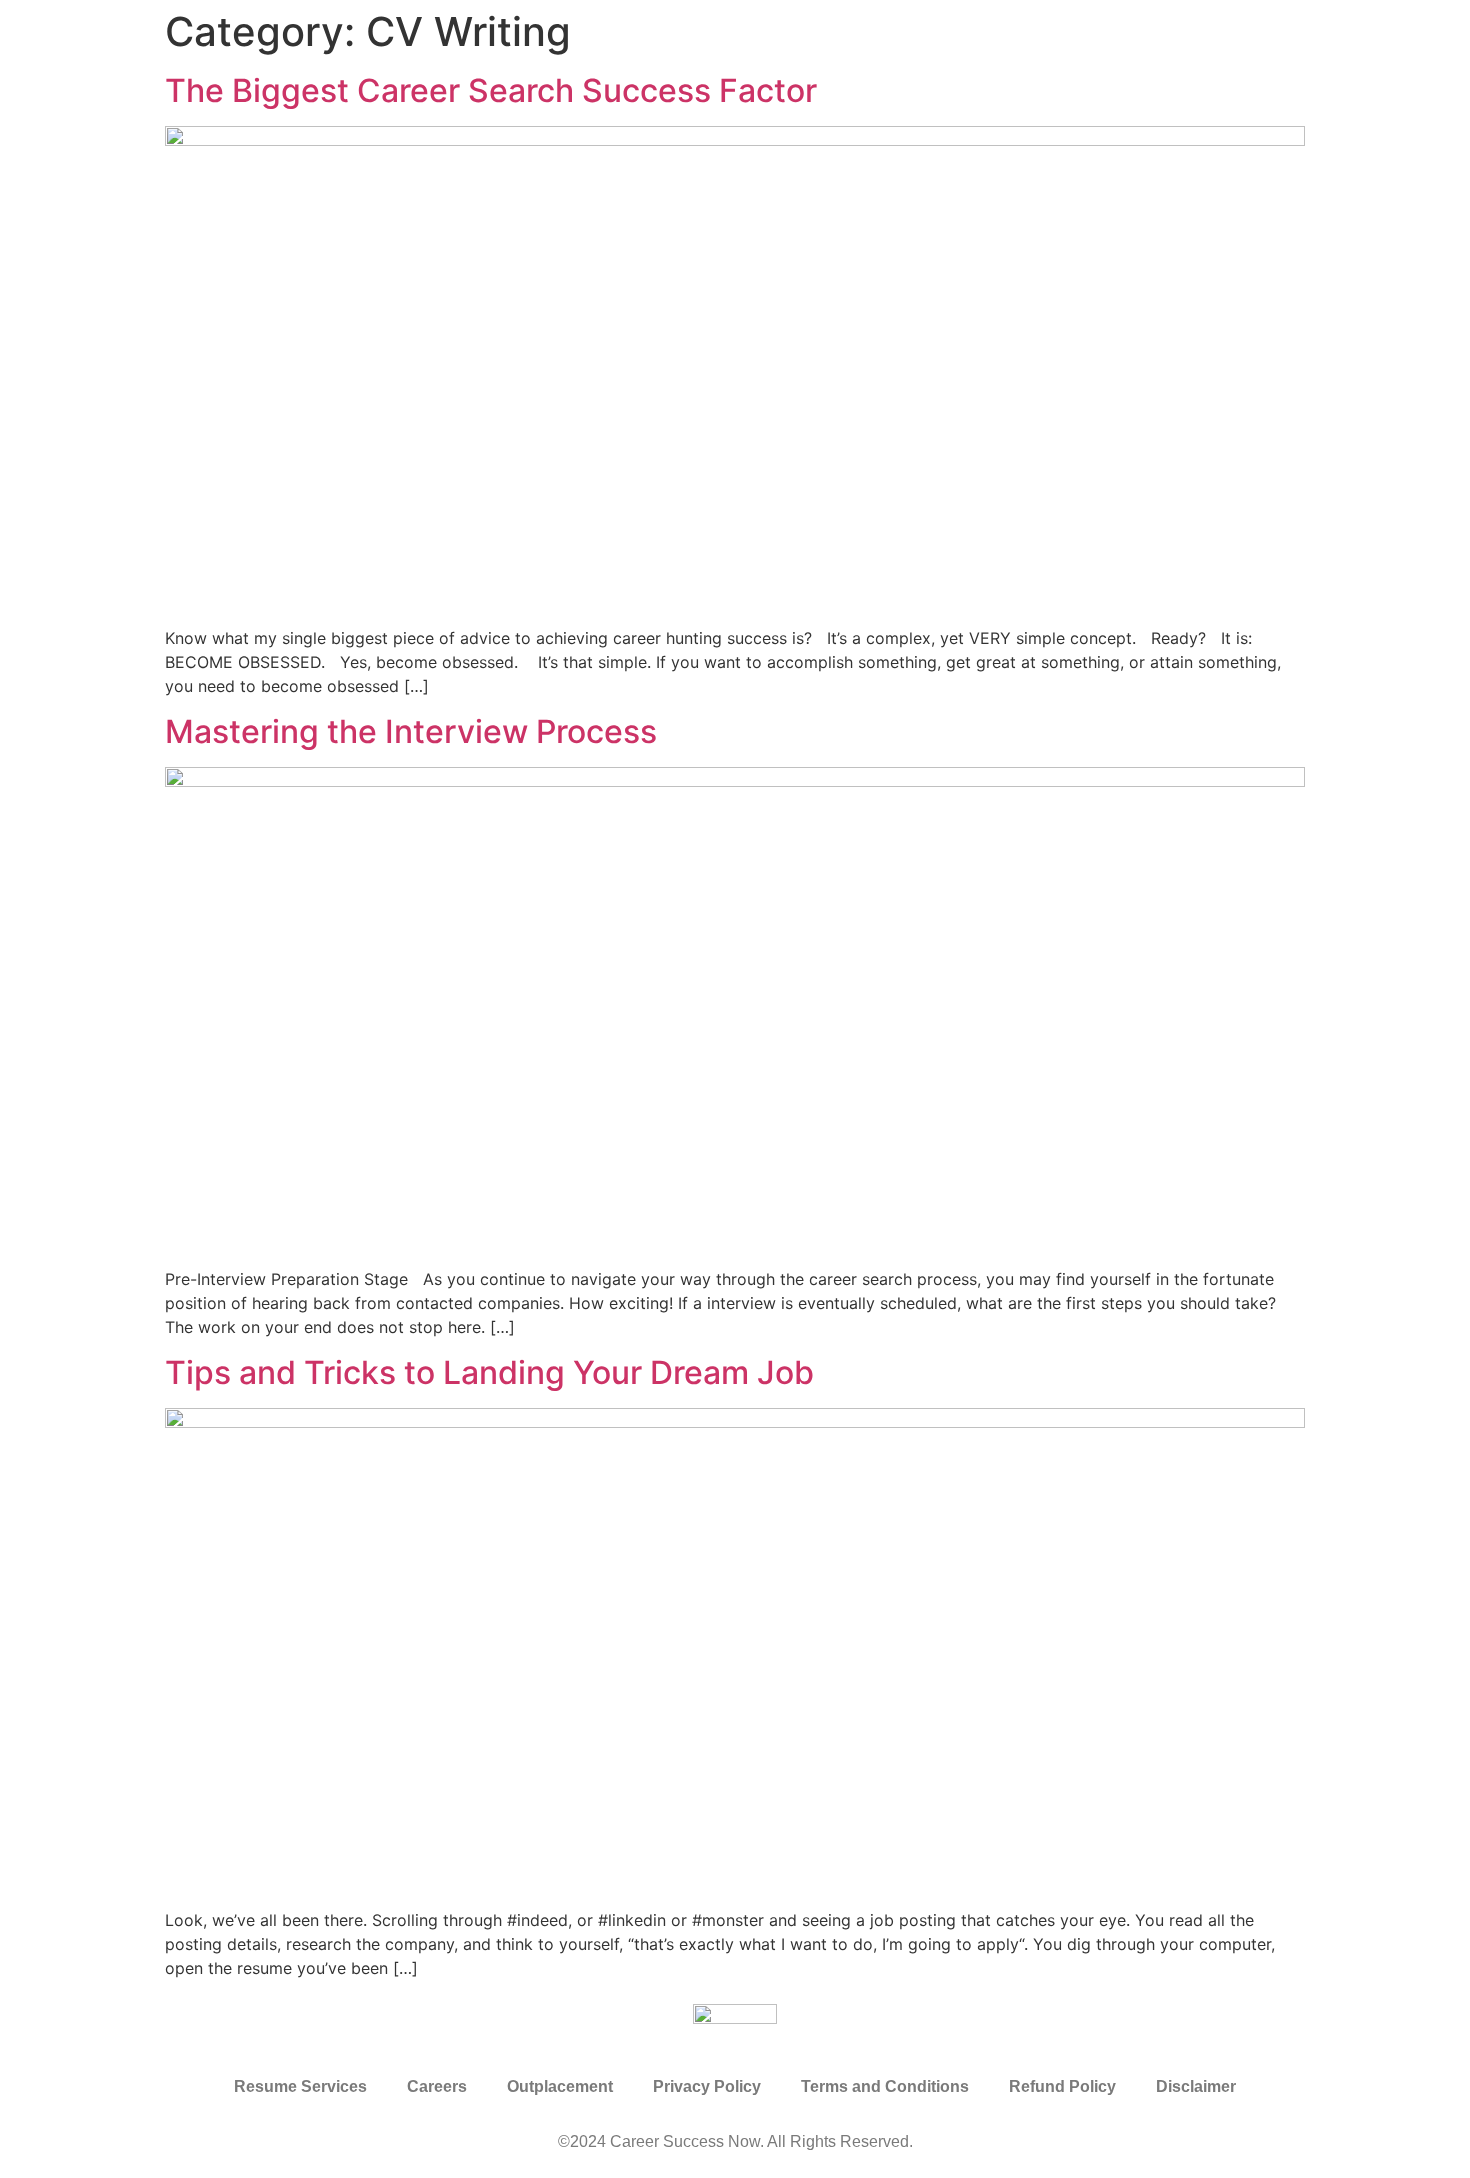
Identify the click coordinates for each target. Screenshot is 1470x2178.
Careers (437, 2086)
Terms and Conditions (885, 2086)
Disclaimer (1196, 2086)
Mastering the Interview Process (411, 731)
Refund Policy (1062, 2086)
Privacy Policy (707, 2086)
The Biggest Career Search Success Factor (491, 90)
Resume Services (300, 2086)
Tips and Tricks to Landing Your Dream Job (489, 1372)
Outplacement (560, 2086)
